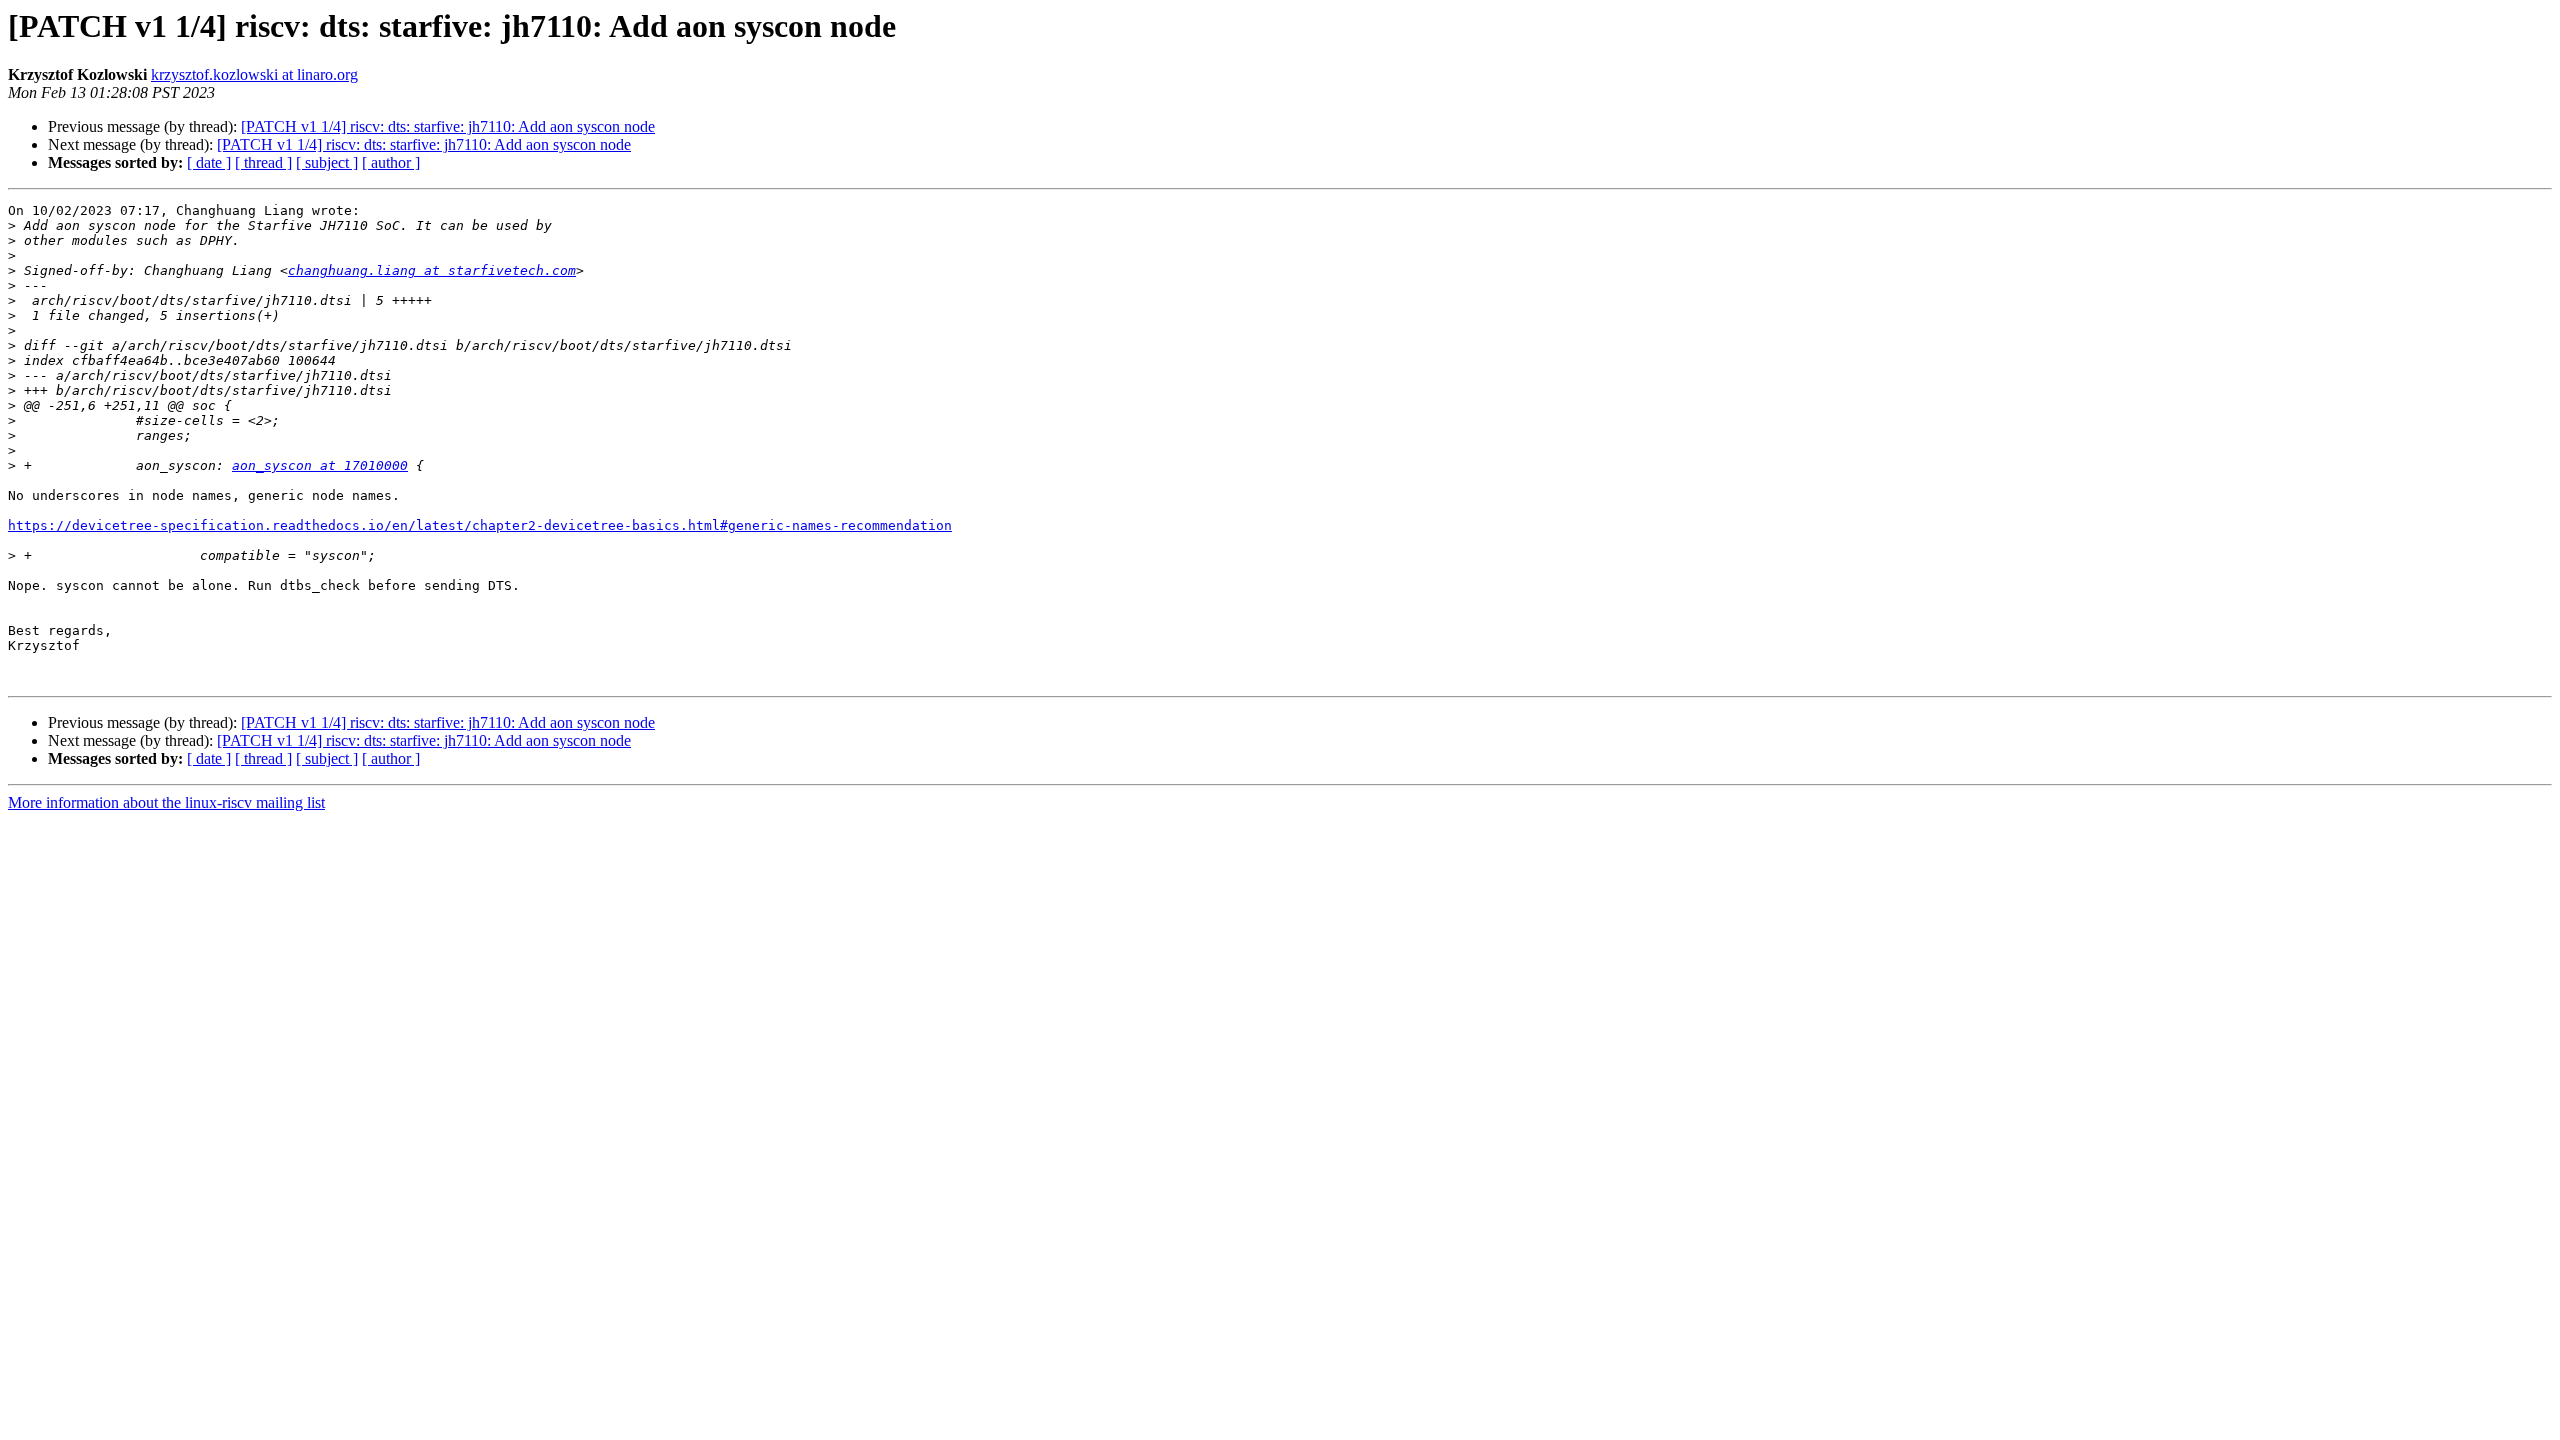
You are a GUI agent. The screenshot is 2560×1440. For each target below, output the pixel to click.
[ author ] (391, 162)
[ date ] (209, 162)
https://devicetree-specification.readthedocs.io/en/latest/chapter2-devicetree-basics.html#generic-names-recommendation (480, 525)
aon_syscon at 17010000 (320, 465)
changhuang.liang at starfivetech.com (432, 270)
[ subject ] (327, 162)
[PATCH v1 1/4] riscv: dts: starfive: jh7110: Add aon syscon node (448, 126)
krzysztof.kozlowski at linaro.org (254, 74)
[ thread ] (263, 162)
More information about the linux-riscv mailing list (166, 802)
